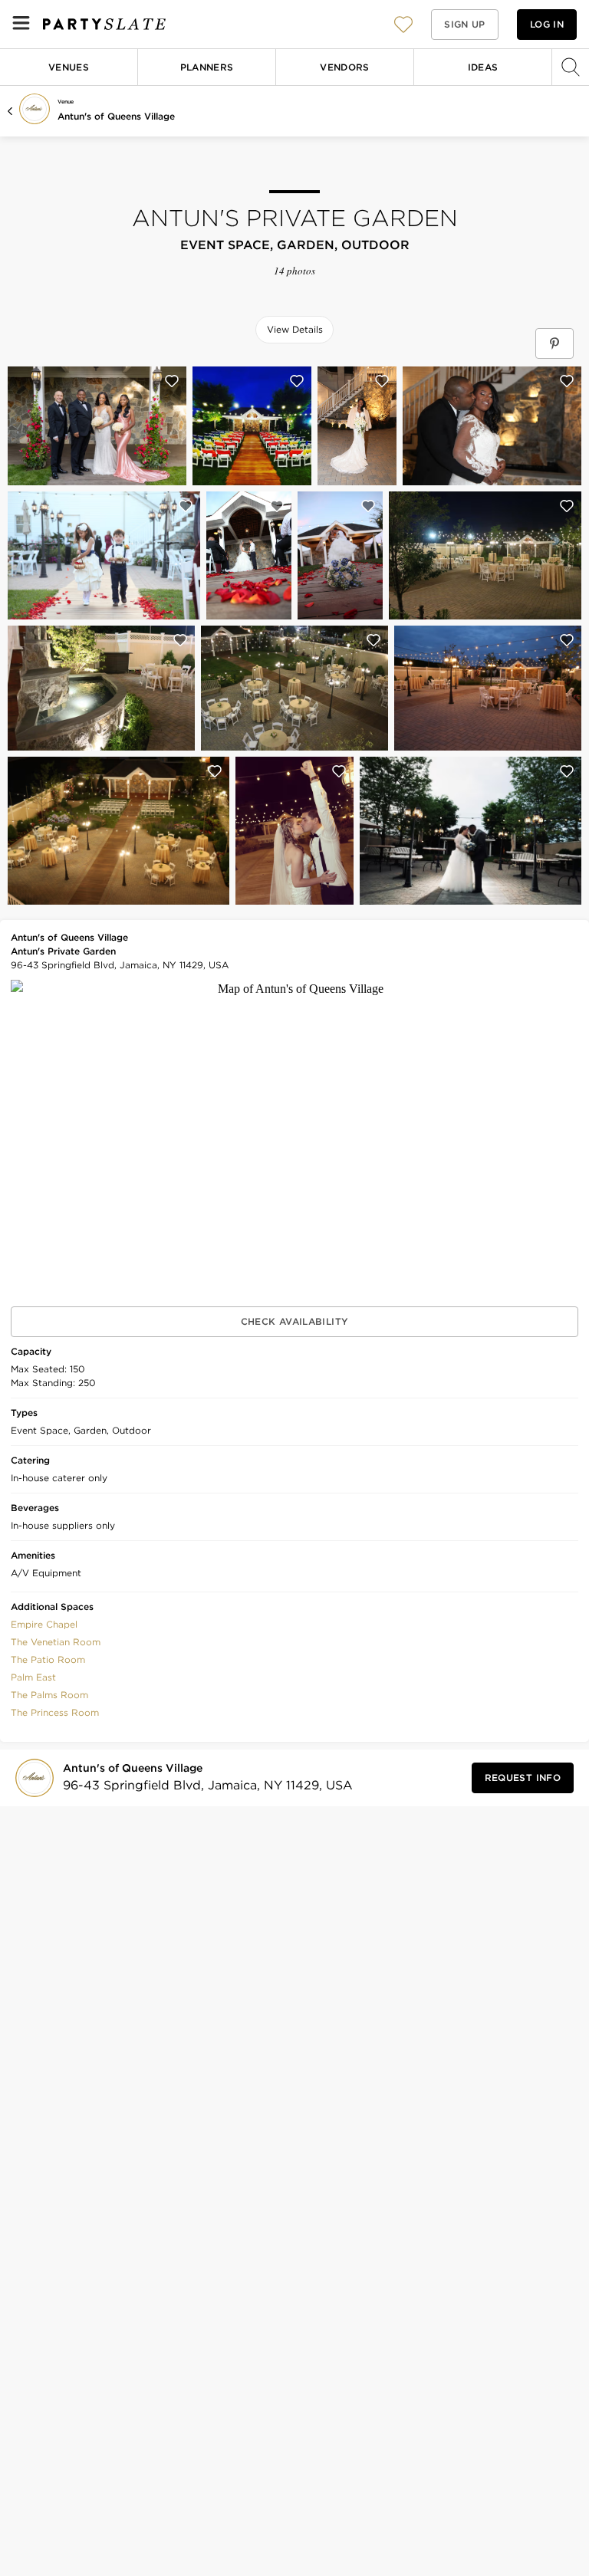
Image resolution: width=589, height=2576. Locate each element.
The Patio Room (48, 1659)
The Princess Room (55, 1712)
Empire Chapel (44, 1624)
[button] (403, 24)
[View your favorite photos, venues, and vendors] (403, 25)
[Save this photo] (172, 381)
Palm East (33, 1677)
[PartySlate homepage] (104, 24)
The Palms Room (49, 1695)
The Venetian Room (56, 1642)
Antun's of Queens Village (116, 116)
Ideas (483, 67)
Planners (207, 67)
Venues (69, 67)
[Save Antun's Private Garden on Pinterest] (554, 343)
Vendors (345, 67)
